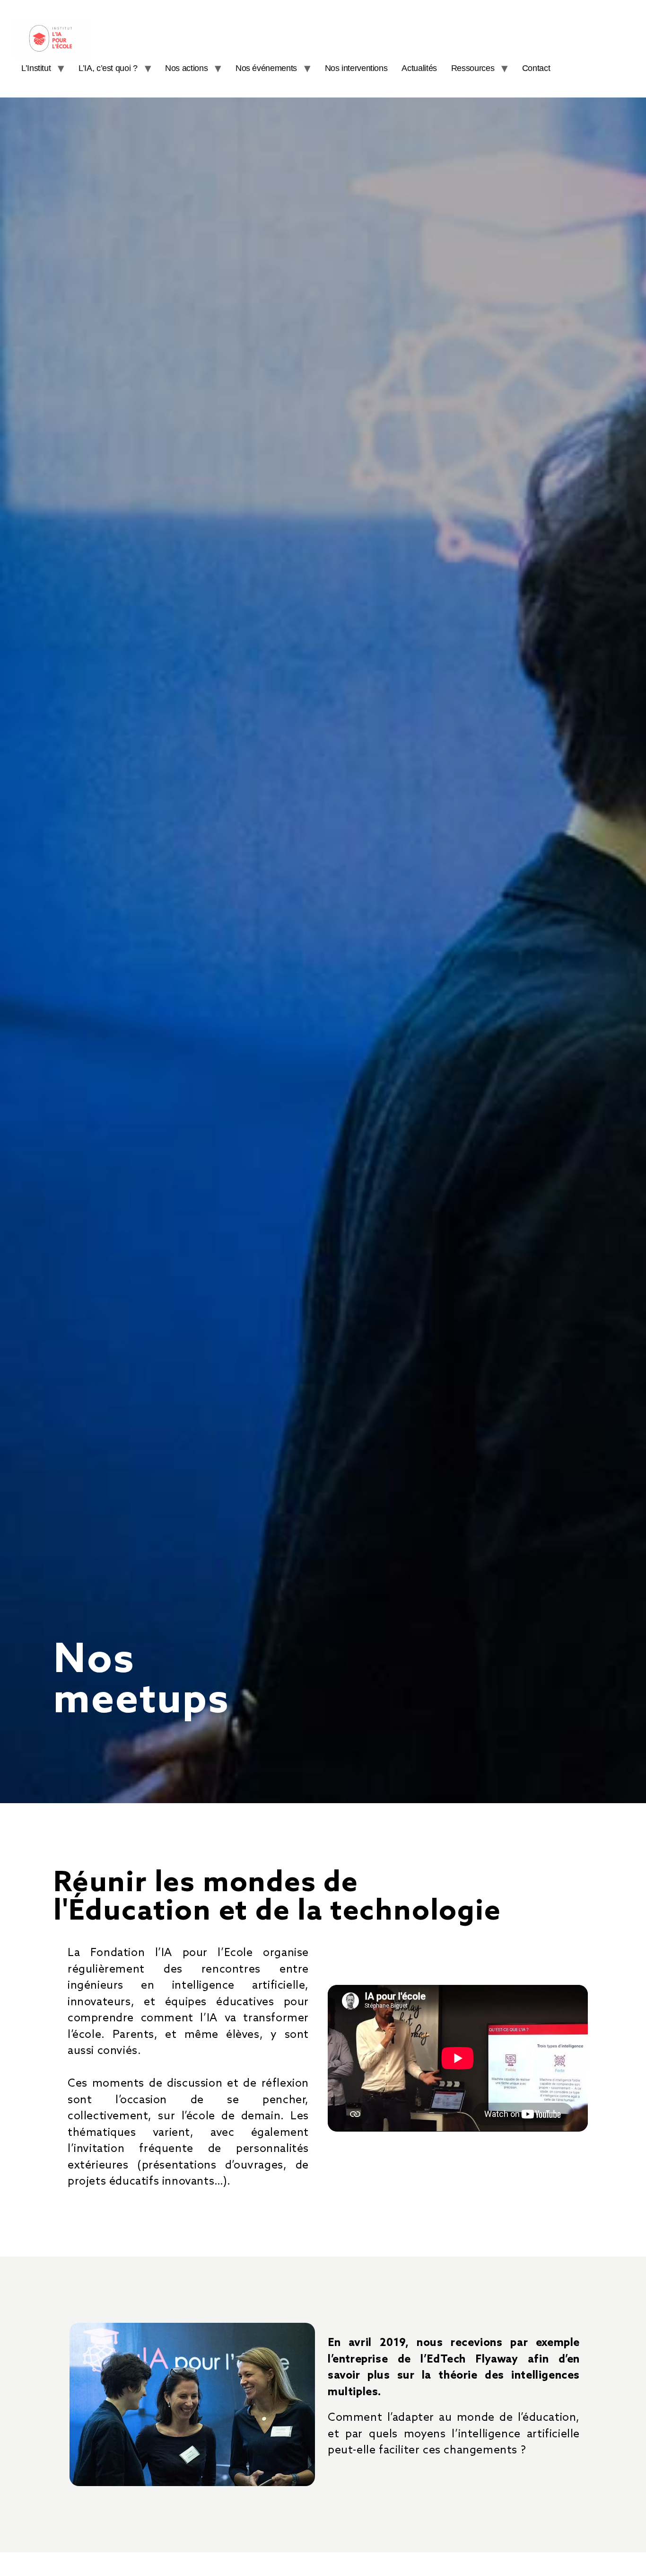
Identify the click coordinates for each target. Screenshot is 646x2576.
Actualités (419, 68)
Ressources (473, 68)
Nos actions (186, 68)
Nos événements (266, 68)
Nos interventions (356, 68)
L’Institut (36, 68)
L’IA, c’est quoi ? (108, 68)
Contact (536, 68)
